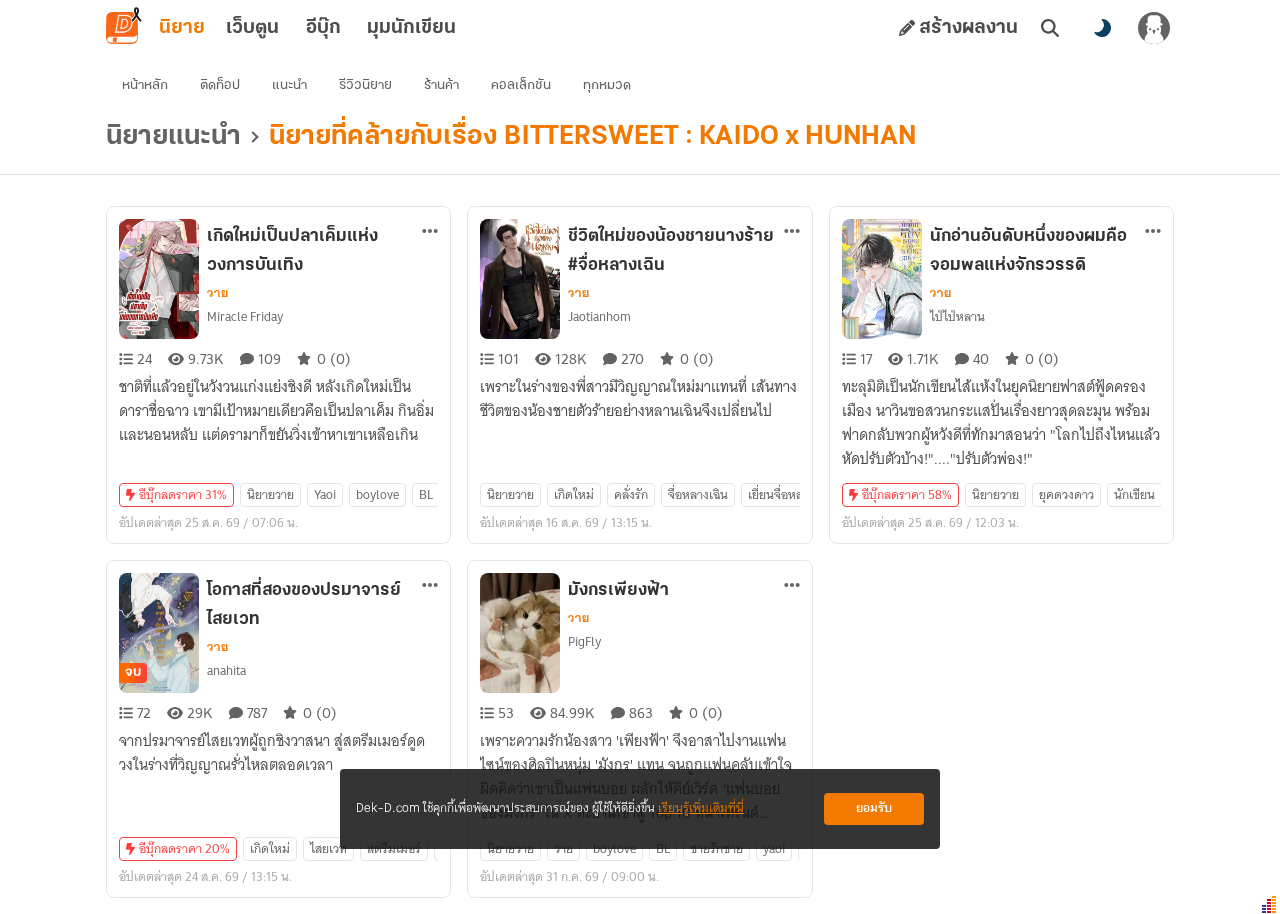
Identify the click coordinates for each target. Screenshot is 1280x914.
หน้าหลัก (145, 85)
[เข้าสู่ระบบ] (1154, 28)
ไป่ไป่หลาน (957, 316)
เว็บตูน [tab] (252, 28)
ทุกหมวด (607, 85)
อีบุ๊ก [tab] (323, 28)
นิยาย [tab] (182, 28)
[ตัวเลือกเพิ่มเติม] (430, 231)
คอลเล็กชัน (521, 85)
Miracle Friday (245, 316)
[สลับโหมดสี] (1102, 28)
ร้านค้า (441, 85)
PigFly (584, 641)
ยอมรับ (874, 808)
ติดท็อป (220, 85)
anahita (226, 670)
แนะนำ (289, 85)
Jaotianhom (599, 316)
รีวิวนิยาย (365, 85)
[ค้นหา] (1050, 28)
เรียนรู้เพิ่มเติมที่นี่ (701, 808)
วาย (217, 293)
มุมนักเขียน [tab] (411, 28)
